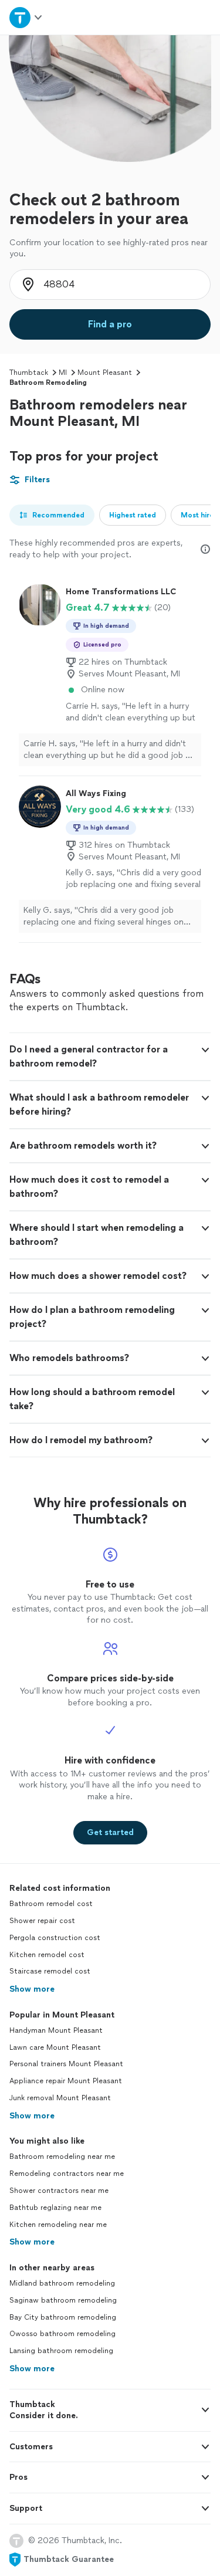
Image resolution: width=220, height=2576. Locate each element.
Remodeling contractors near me (67, 2174)
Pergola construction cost (55, 1938)
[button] (110, 1057)
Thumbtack (29, 373)
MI (63, 373)
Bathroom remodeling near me (62, 2157)
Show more (32, 1989)
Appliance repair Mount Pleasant (66, 2081)
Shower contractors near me (59, 2191)
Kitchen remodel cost (47, 1955)
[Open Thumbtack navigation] (26, 17)
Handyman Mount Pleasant (56, 2030)
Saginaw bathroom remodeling (63, 2300)
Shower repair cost (42, 1921)
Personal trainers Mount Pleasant (66, 2064)
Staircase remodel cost (50, 1971)
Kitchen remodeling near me (58, 2225)
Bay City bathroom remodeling (63, 2317)
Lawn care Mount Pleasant (55, 2047)
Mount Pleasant (105, 373)
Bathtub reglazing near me (55, 2208)
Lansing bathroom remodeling (61, 2351)
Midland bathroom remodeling (62, 2283)
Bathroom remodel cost (51, 1904)
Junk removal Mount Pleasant (60, 2098)
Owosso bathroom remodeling (62, 2334)
